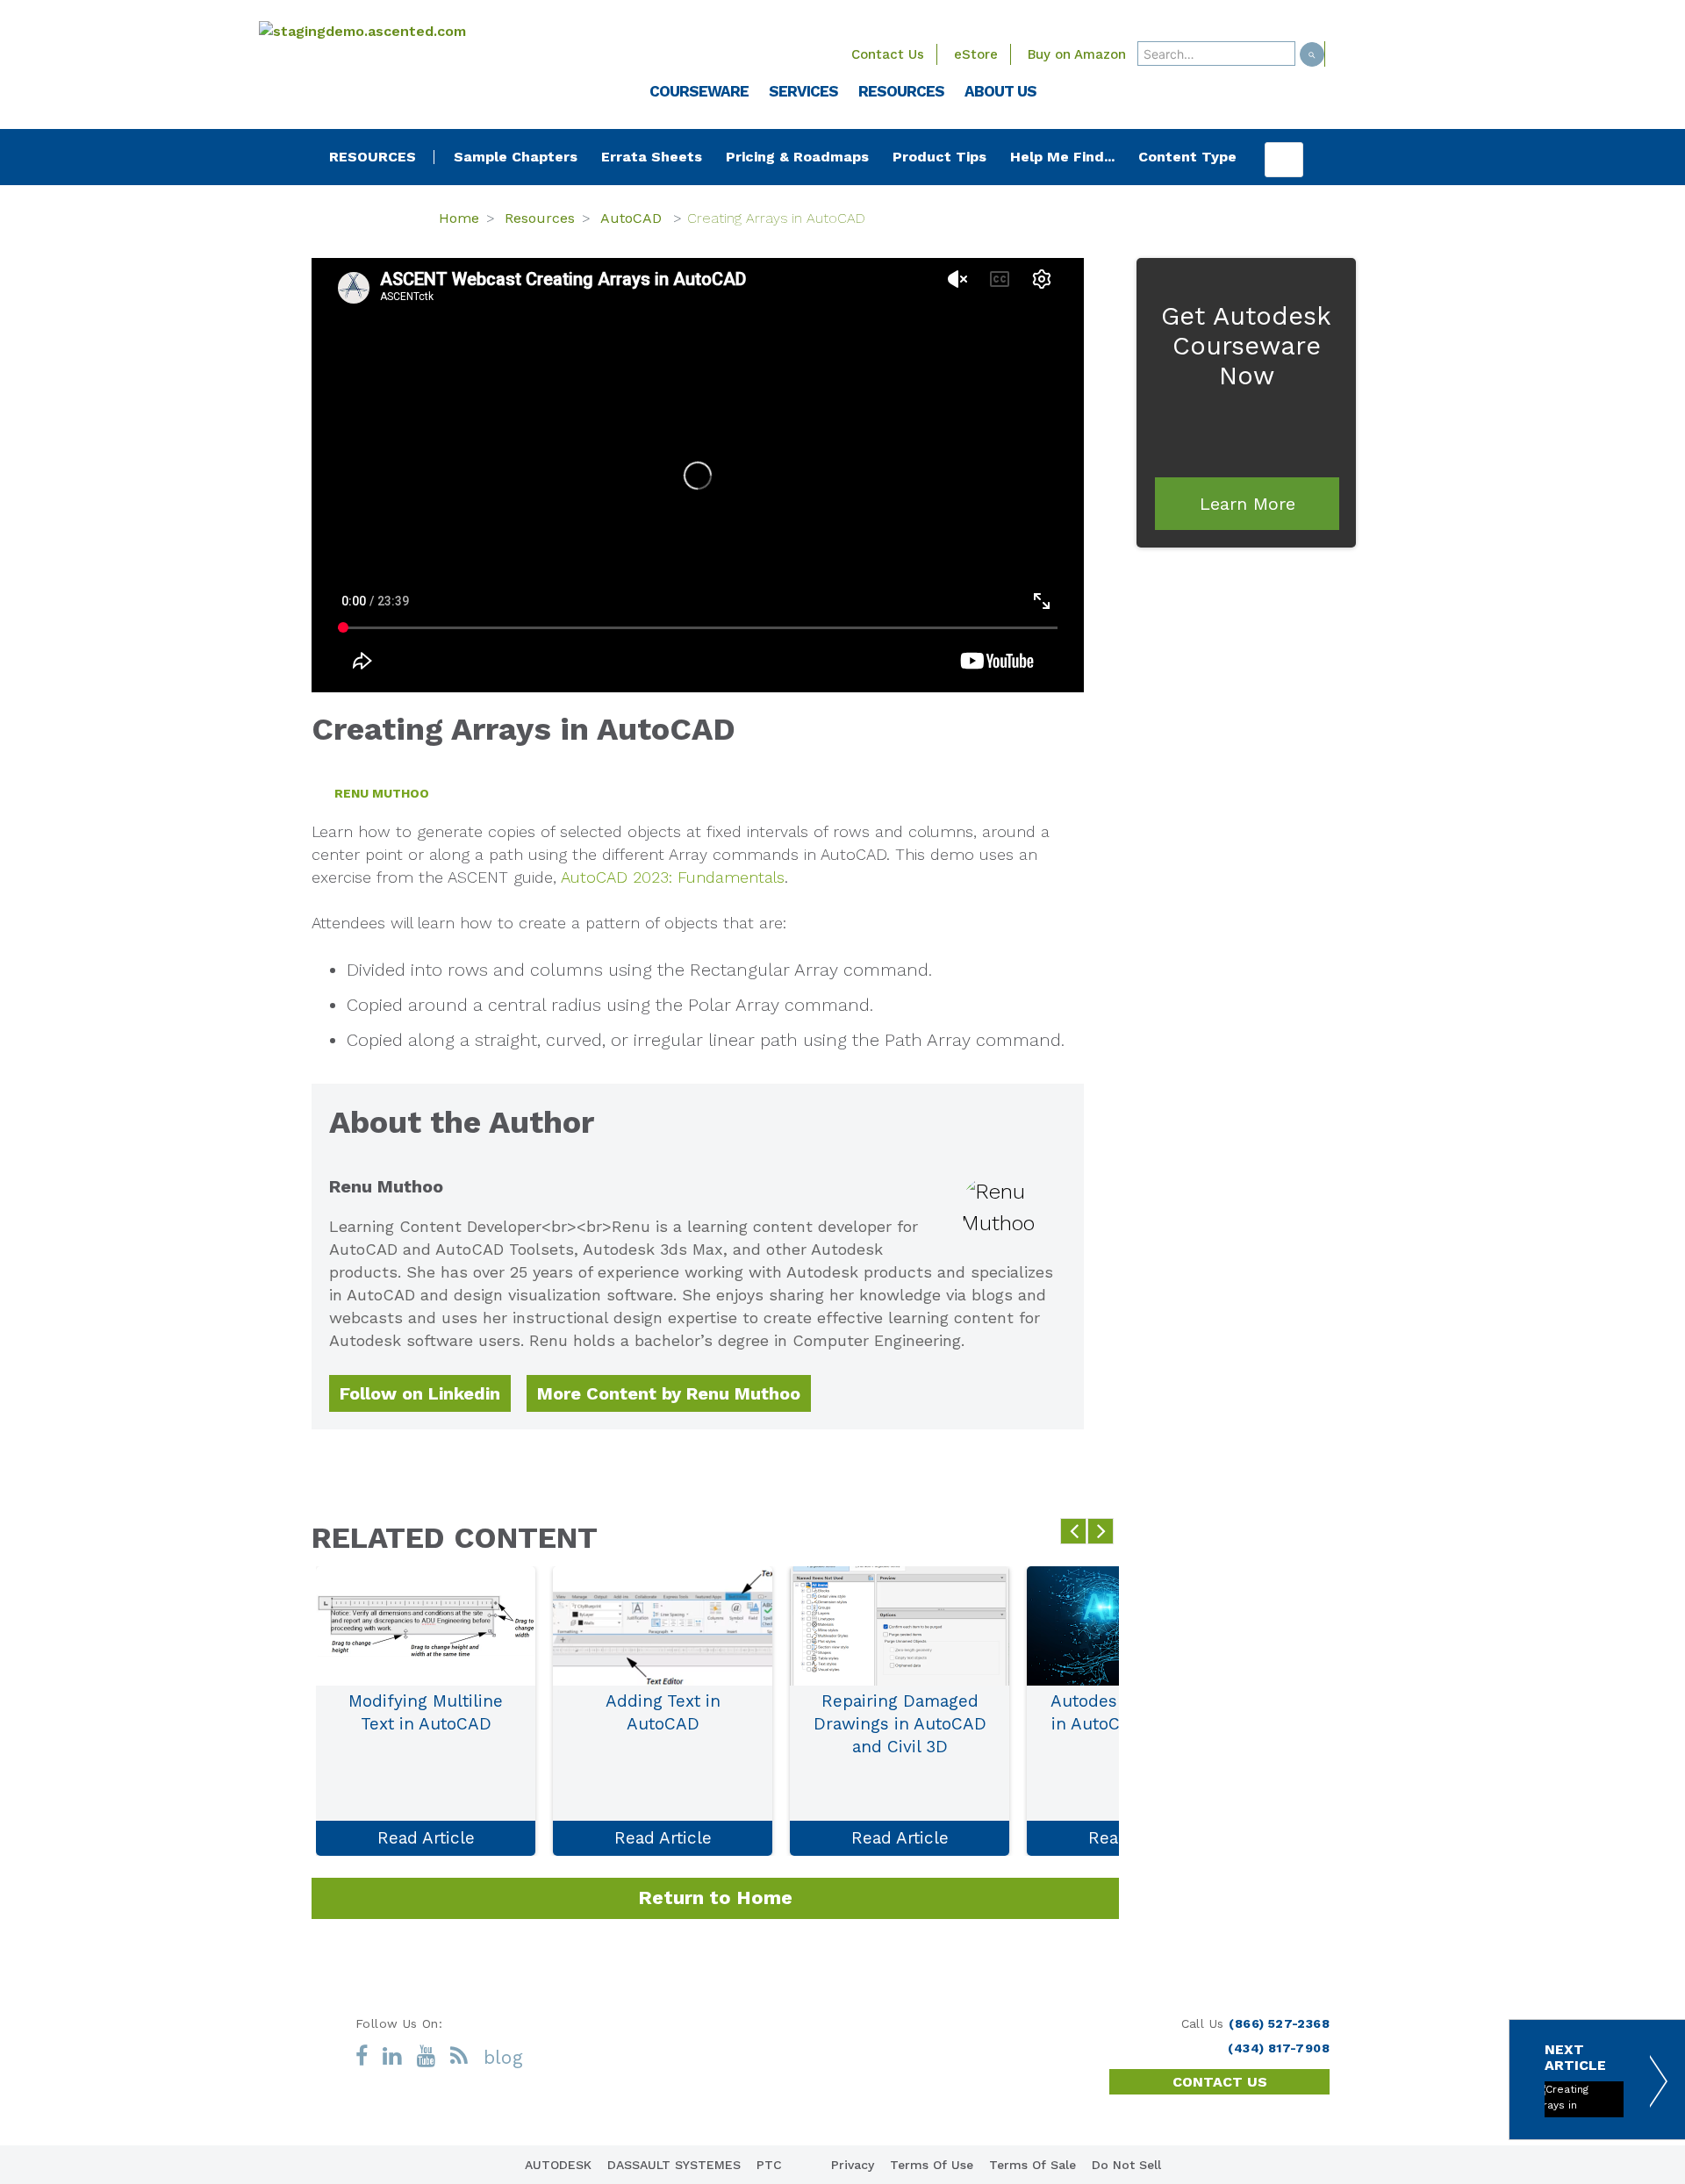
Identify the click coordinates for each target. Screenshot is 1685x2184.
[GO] (1312, 54)
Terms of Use (932, 2165)
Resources (540, 218)
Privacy (853, 2165)
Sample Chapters (516, 157)
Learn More (1248, 504)
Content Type (1187, 157)
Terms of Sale (1033, 2165)
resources (373, 157)
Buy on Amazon (1077, 54)
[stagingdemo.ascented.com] (404, 31)
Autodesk (558, 2165)
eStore (976, 54)
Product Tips (939, 157)
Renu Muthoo (382, 793)
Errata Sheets (652, 157)
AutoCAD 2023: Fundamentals (673, 877)
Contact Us (888, 54)
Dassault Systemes (674, 2165)
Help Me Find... (1062, 157)
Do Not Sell (1126, 2165)
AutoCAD (633, 218)
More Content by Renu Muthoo (669, 1393)
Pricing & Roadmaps (797, 157)
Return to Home (715, 1898)
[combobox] (1216, 54)
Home (459, 218)
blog (504, 2057)
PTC (769, 2165)
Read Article (426, 1838)
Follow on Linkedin (420, 1393)
